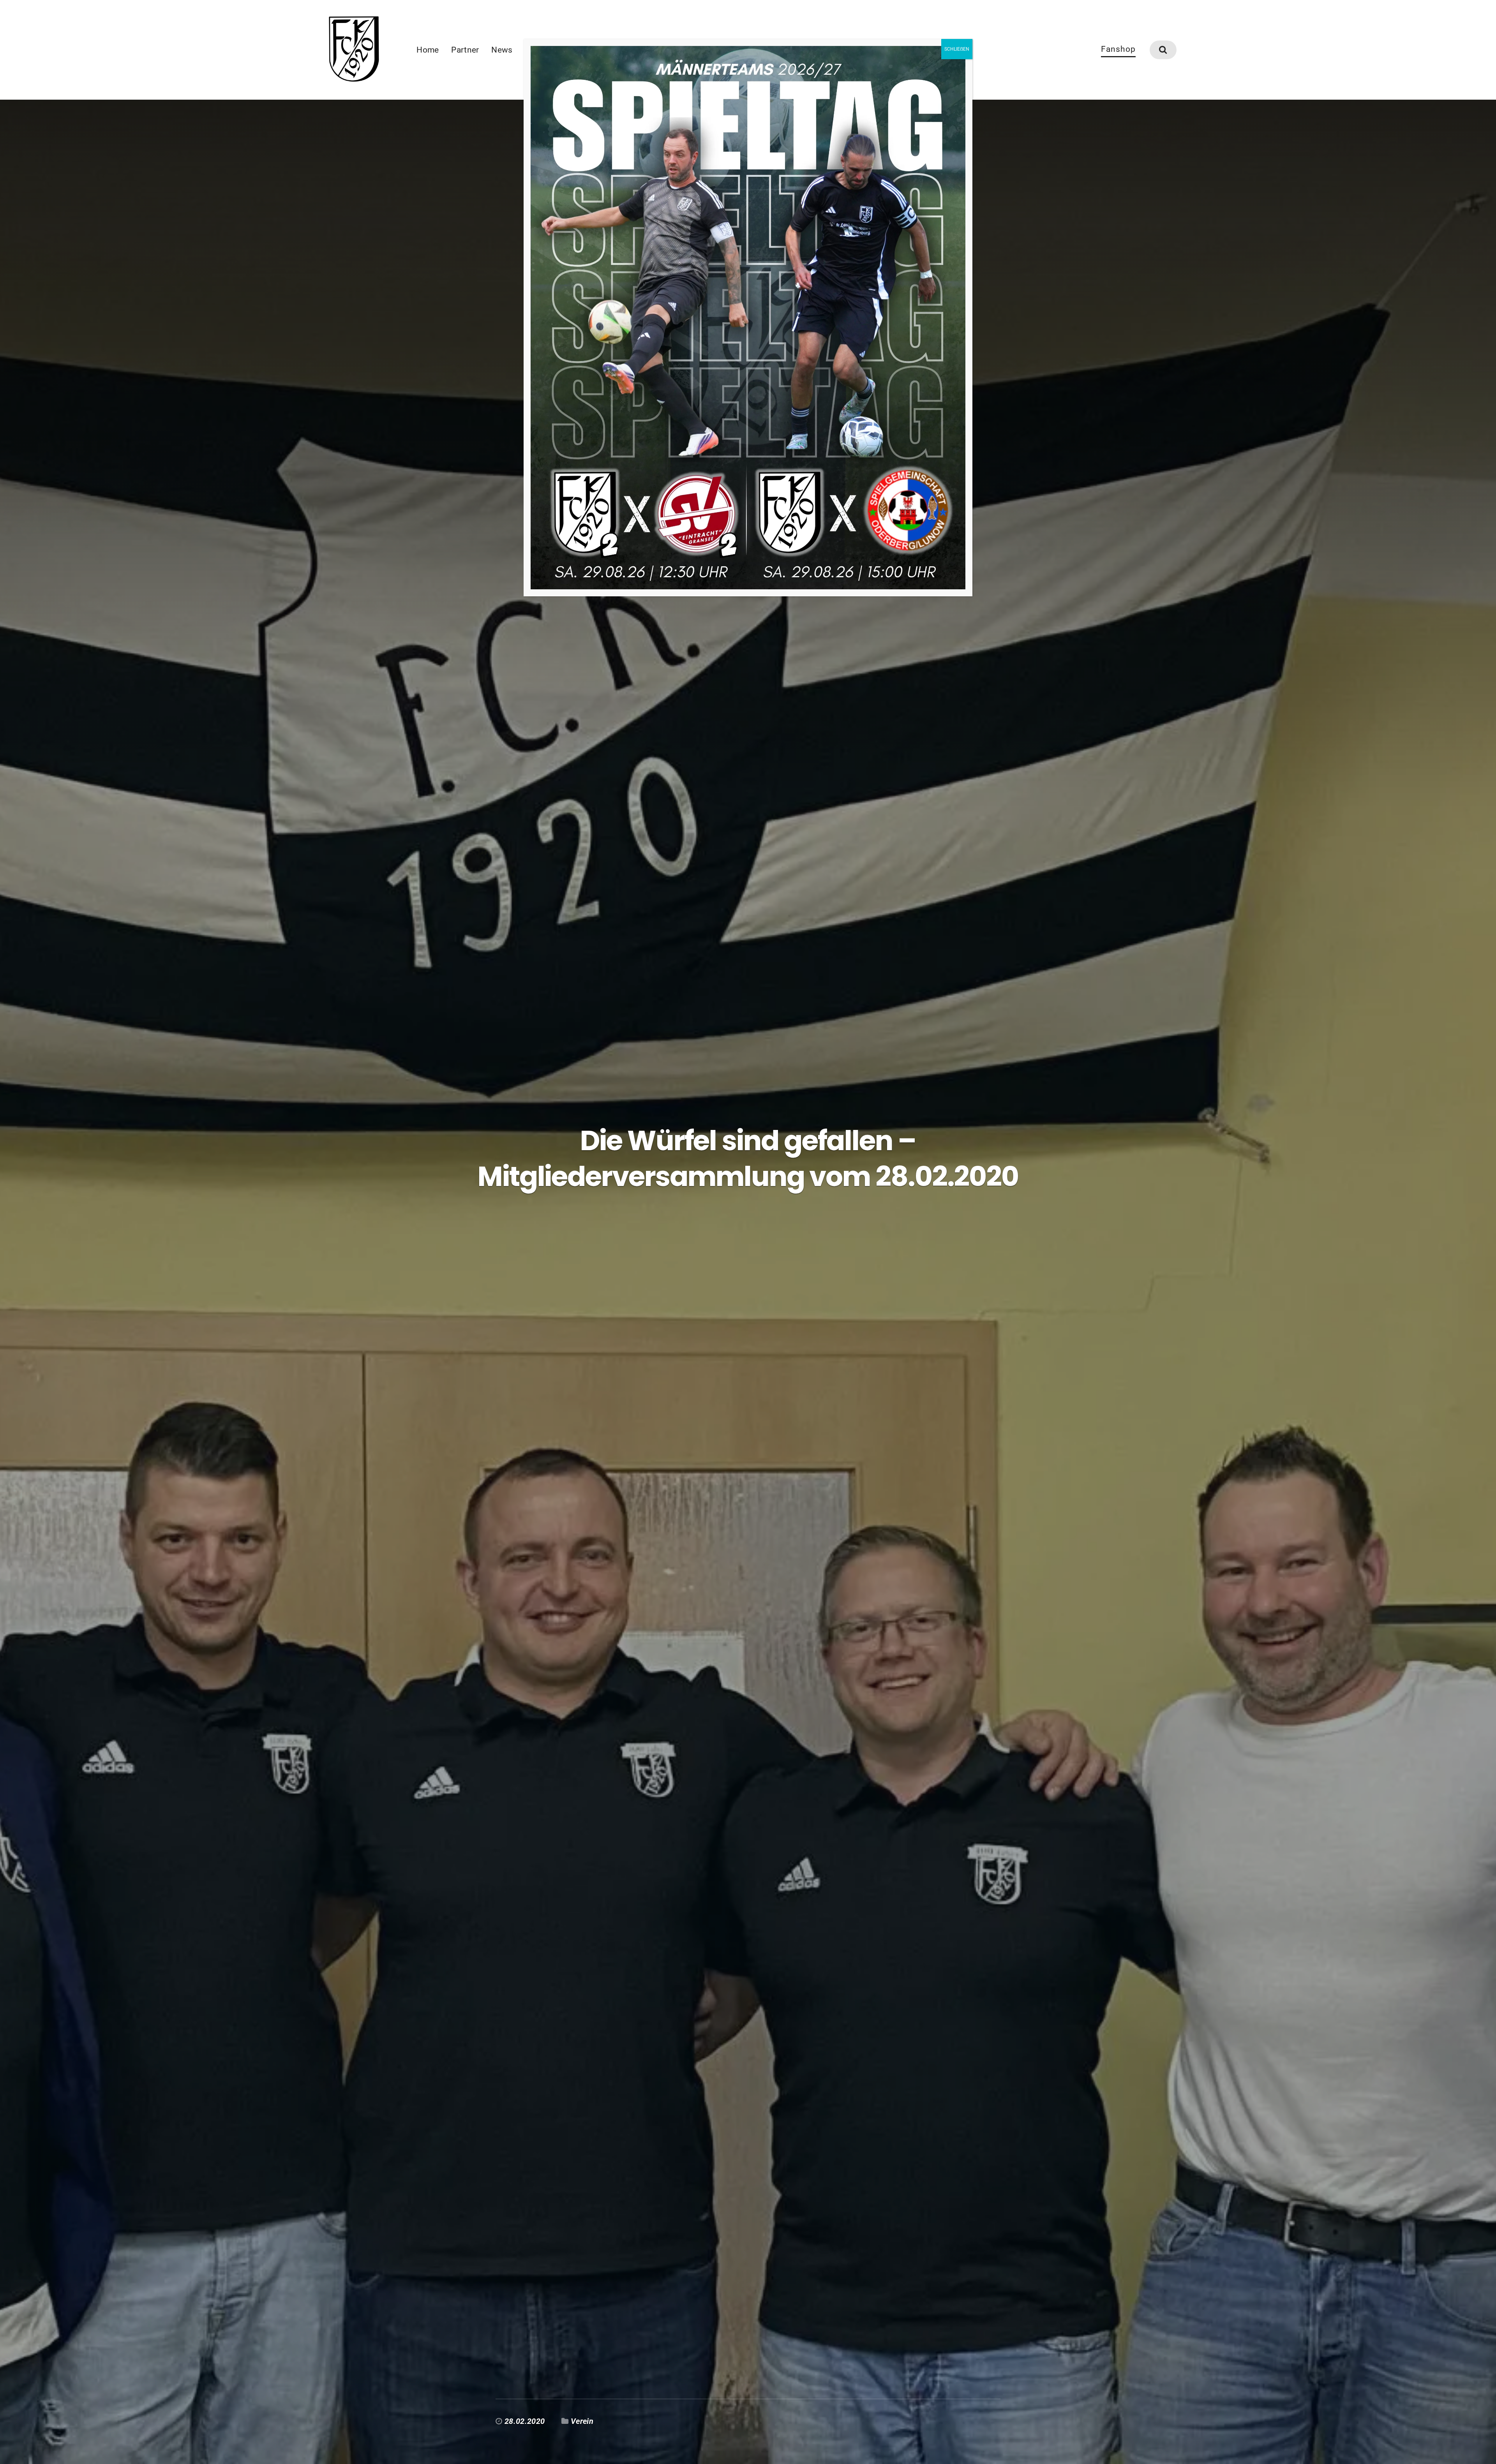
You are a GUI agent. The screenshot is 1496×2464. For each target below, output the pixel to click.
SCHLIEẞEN (957, 49)
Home (428, 50)
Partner (465, 50)
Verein (582, 2421)
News (502, 50)
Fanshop (1118, 49)
